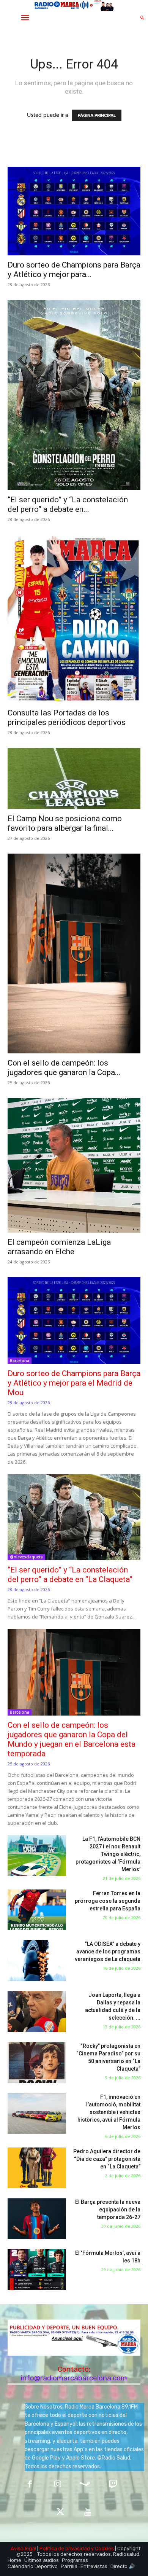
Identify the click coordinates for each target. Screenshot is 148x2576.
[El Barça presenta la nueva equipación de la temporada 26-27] (37, 2219)
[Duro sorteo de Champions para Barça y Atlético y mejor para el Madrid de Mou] (74, 211)
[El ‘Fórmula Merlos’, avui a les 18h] (37, 2270)
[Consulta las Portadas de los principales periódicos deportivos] (74, 619)
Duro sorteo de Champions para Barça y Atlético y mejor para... (74, 270)
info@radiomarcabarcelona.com (74, 2378)
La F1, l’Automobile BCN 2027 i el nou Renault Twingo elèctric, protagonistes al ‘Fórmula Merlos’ (108, 1854)
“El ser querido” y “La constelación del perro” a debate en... (68, 504)
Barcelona (20, 1360)
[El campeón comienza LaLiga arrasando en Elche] (74, 1165)
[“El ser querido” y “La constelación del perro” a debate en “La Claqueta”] (74, 395)
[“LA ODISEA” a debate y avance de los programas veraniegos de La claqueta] (37, 1961)
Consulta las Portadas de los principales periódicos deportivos (67, 718)
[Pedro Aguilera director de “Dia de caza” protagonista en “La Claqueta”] (37, 2168)
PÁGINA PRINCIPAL (97, 115)
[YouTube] (88, 2513)
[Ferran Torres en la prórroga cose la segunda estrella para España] (37, 1910)
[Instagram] (57, 2485)
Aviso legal (23, 2548)
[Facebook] (30, 2485)
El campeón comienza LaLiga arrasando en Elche (59, 1247)
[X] (60, 2513)
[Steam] (85, 2485)
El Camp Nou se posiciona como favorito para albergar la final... (65, 823)
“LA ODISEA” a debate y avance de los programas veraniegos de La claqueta (108, 1952)
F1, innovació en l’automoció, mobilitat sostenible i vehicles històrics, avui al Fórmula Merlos (109, 2112)
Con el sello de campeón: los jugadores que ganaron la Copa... (64, 1068)
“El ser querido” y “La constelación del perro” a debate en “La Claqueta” (70, 1575)
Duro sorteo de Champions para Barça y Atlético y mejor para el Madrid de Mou (74, 1383)
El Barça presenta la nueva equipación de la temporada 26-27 (108, 2210)
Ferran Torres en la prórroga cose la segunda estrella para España (108, 1901)
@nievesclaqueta (26, 1557)
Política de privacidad (65, 2548)
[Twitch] (113, 2485)
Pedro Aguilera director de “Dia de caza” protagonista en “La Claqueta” (107, 2159)
